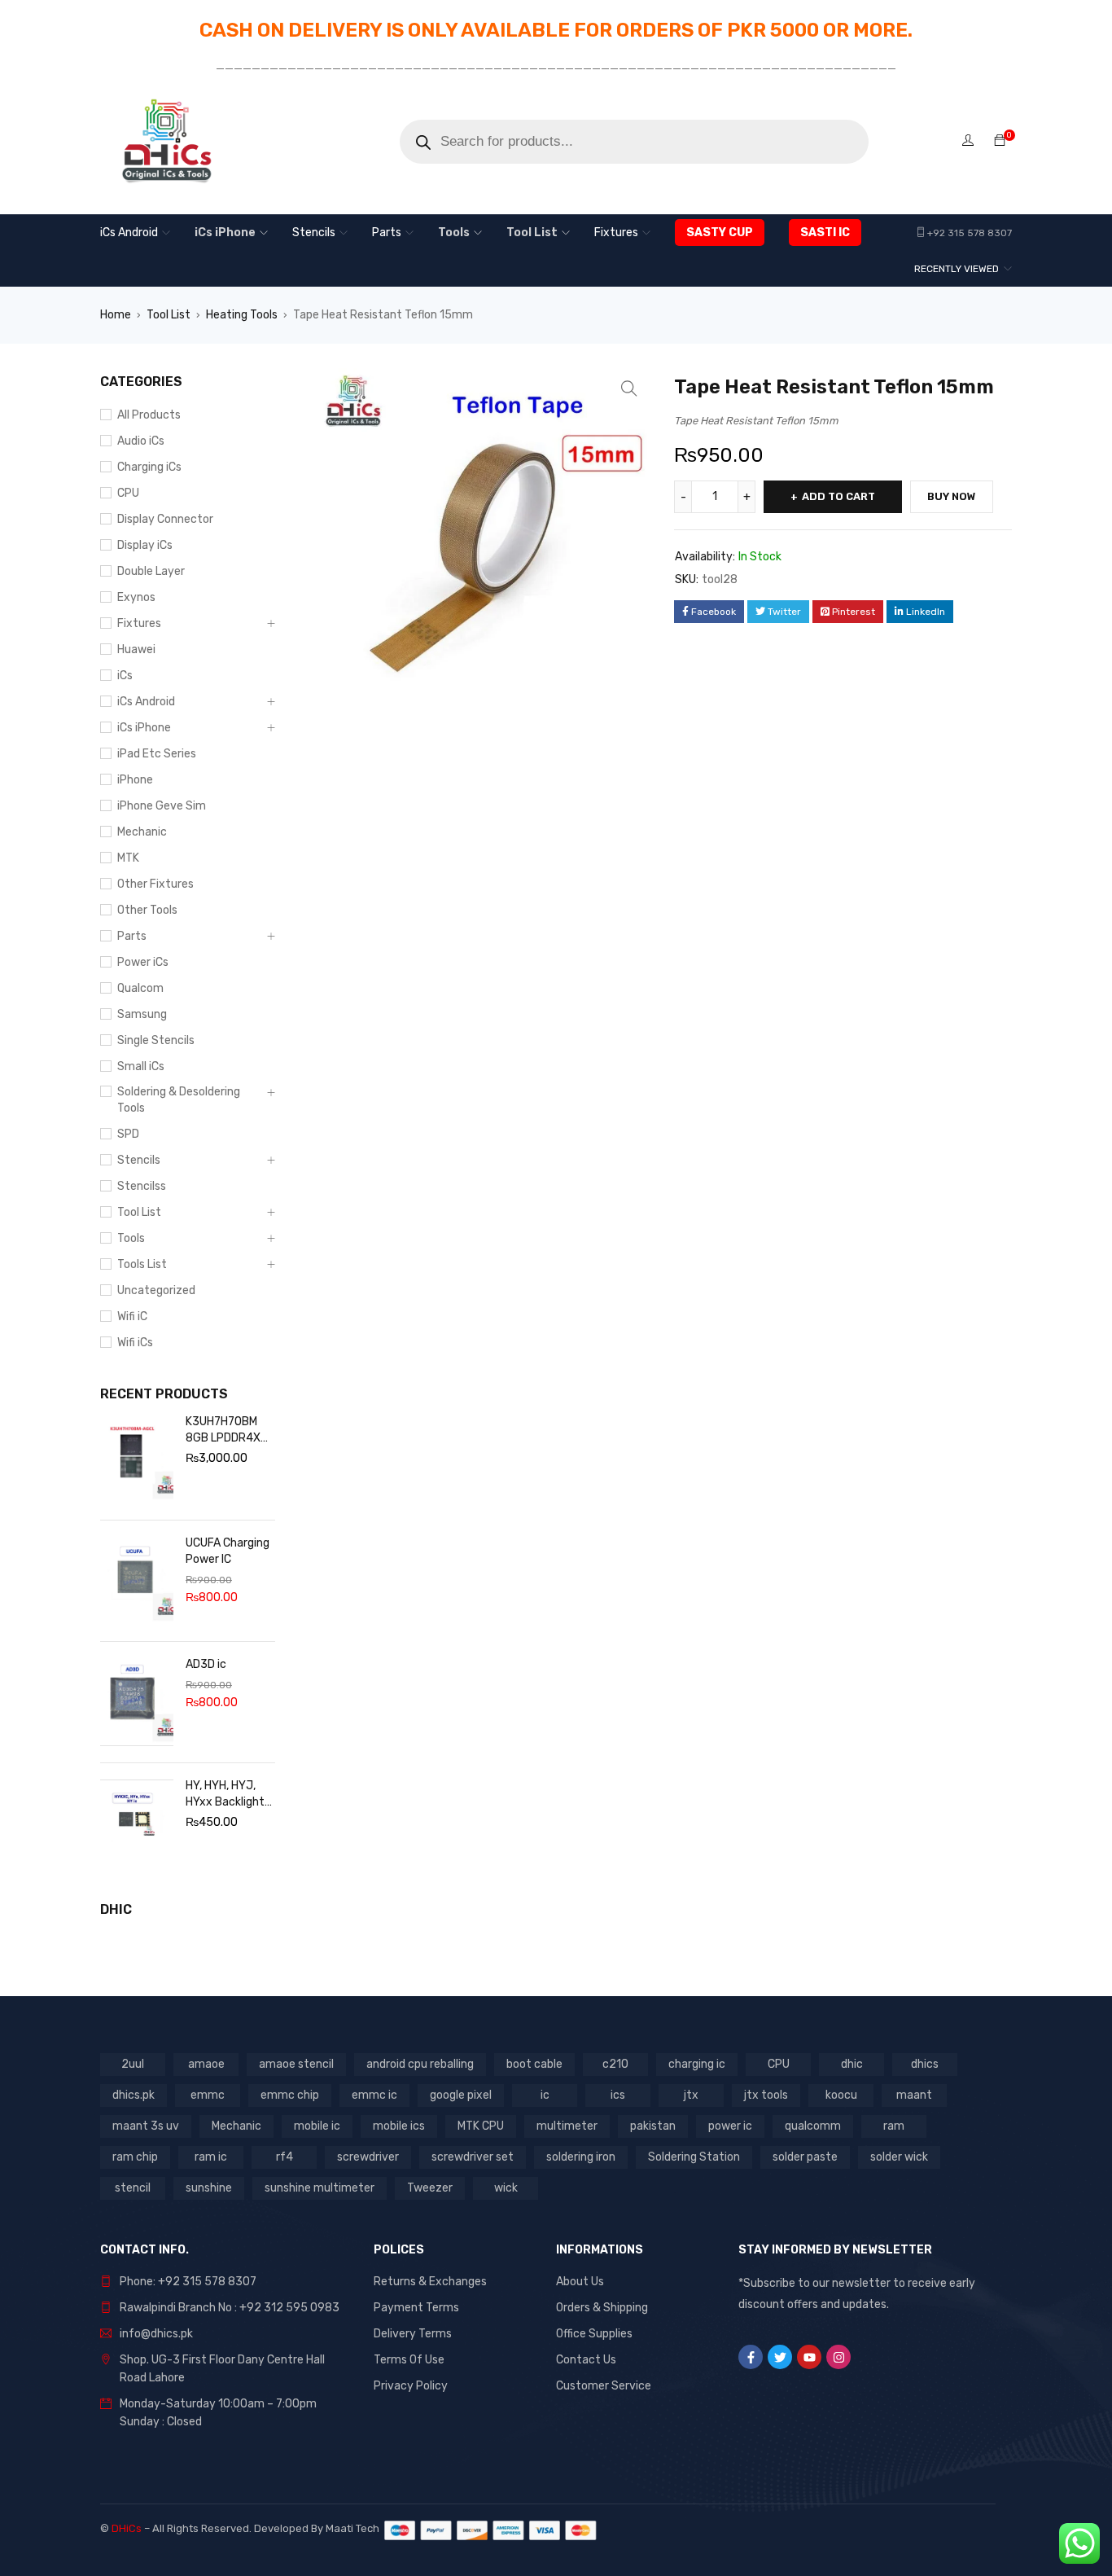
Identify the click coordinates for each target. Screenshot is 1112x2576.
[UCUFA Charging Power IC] (137, 1581)
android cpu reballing (420, 2064)
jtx (691, 2095)
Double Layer (151, 571)
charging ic (697, 2064)
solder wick (899, 2157)
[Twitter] (780, 2357)
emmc (208, 2095)
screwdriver (368, 2157)
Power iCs (143, 962)
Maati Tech (355, 2528)
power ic (730, 2126)
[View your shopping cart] (1000, 141)
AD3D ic (206, 1664)
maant (914, 2095)
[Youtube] (809, 2357)
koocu (841, 2095)
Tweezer (430, 2188)
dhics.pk (134, 2095)
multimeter (567, 2126)
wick (506, 2188)
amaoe (206, 2064)
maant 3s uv (146, 2126)
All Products (149, 415)
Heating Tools (242, 315)
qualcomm (813, 2126)
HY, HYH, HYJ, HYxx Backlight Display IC (225, 1795)
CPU (128, 493)
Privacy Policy (411, 2386)
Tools (131, 1238)
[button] (629, 388)
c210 (615, 2064)
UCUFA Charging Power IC (228, 1551)
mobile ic (317, 2126)
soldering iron (581, 2157)
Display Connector (165, 519)
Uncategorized (156, 1290)
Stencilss (142, 1186)
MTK (128, 858)
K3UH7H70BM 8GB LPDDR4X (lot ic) (223, 1431)
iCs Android (146, 702)
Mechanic (142, 832)
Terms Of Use (409, 2360)
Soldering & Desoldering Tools (179, 1100)
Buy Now (952, 496)
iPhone (135, 780)
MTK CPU (481, 2126)
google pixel (461, 2095)
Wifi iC (132, 1317)
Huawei (136, 649)
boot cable (534, 2064)
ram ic (211, 2157)
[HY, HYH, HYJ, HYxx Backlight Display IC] (137, 1823)
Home (116, 315)
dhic (852, 2064)
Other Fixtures (155, 884)
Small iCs (141, 1066)
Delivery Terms (413, 2334)
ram (894, 2126)
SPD (128, 1134)
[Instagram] (838, 2357)
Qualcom (140, 988)
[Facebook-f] (751, 2357)
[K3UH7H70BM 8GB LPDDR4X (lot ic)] (137, 1459)
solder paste (805, 2157)
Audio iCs (141, 441)
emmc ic (374, 2095)
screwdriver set (473, 2157)
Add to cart (838, 496)
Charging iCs (149, 467)
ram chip (135, 2157)
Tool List (169, 315)
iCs (125, 676)
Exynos (136, 597)
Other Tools (147, 910)
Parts (132, 936)
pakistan (653, 2126)
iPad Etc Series (157, 754)
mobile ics (399, 2126)
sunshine (209, 2188)
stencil (133, 2188)
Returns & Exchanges (430, 2282)
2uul (133, 2064)
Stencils (139, 1160)
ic (545, 2095)
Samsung (142, 1014)
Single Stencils (156, 1040)
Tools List (142, 1264)
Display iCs (145, 545)
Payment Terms (416, 2308)
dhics (925, 2064)
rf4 (285, 2157)
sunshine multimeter (320, 2188)
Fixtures (139, 623)
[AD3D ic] (137, 1702)
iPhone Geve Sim (162, 806)
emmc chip (290, 2095)
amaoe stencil (296, 2064)
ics (618, 2095)
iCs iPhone (144, 728)
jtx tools (766, 2095)
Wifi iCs (135, 1343)
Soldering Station (694, 2157)
